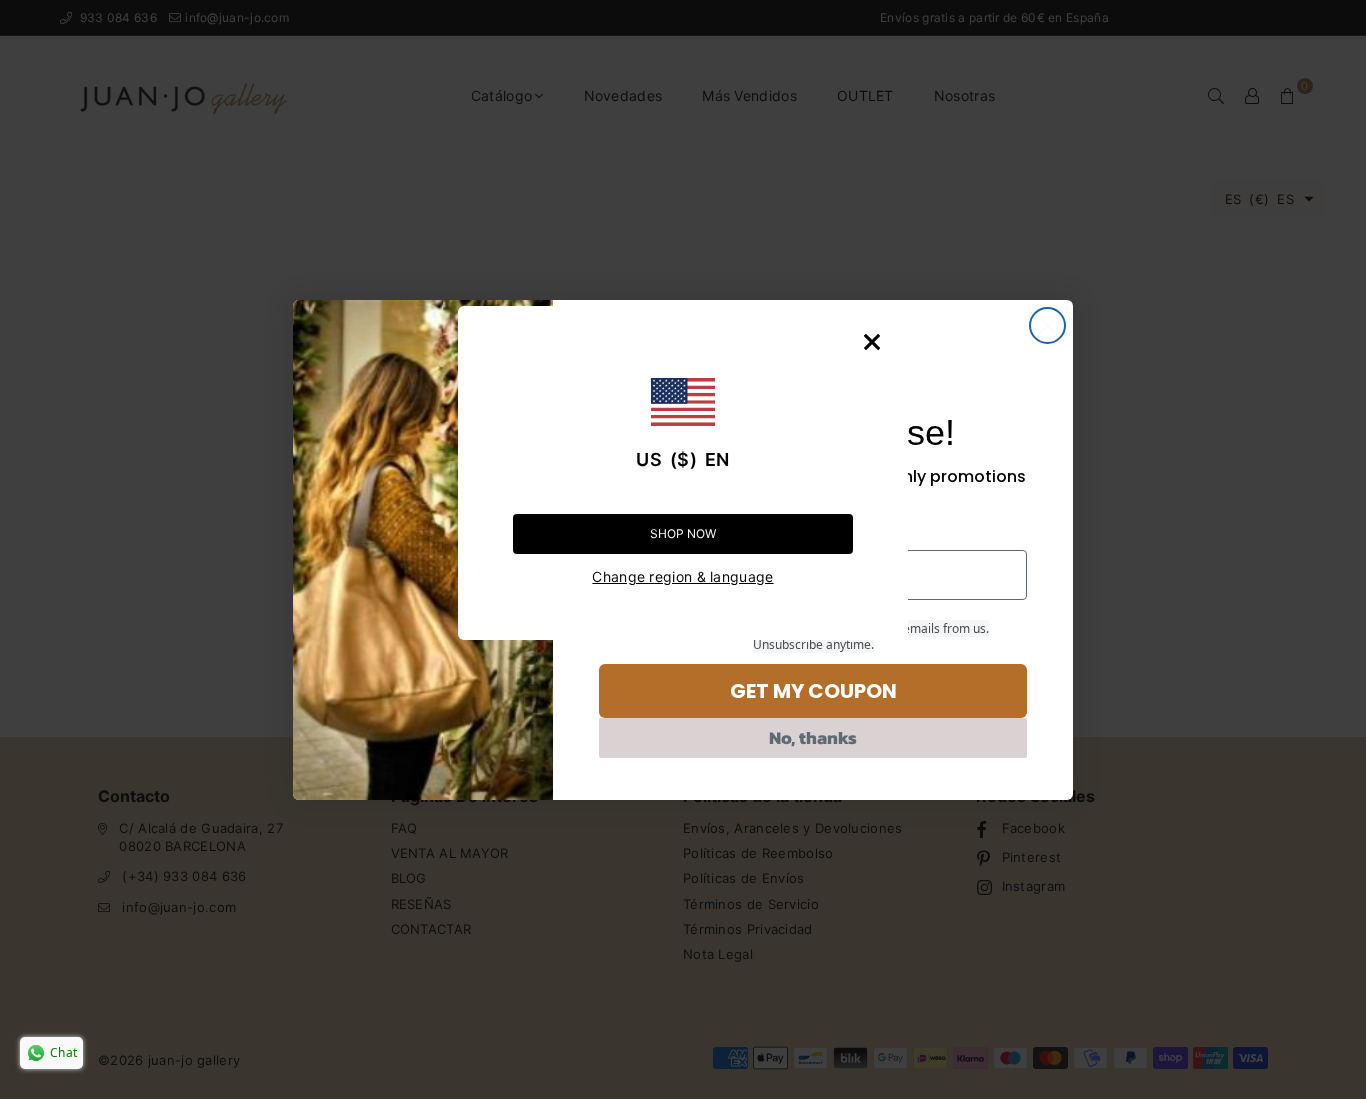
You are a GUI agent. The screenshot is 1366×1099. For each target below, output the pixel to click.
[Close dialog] (1047, 325)
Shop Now (683, 533)
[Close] (872, 342)
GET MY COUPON (813, 691)
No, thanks (813, 737)
